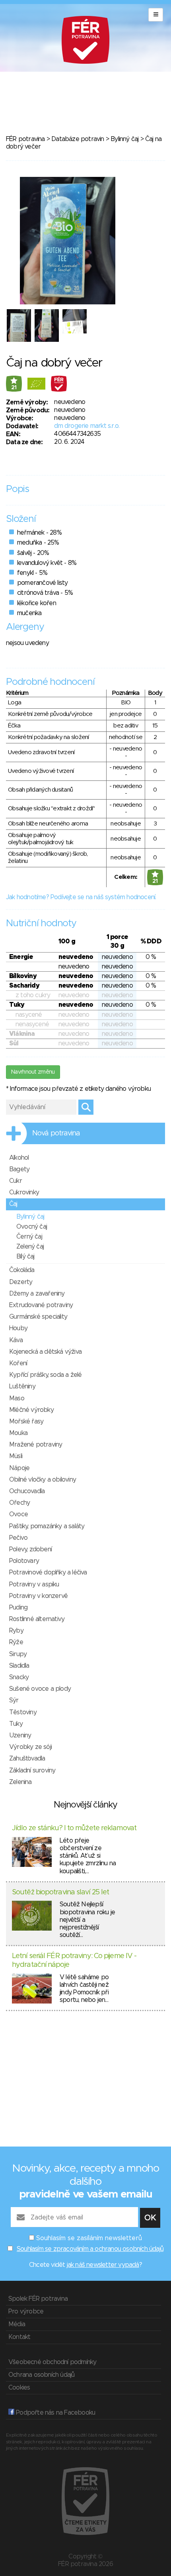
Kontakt (19, 2337)
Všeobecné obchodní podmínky (52, 2362)
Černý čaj (29, 1237)
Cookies (19, 2388)
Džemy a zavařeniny (37, 1294)
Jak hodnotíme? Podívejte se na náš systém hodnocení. (81, 897)
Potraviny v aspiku (34, 1584)
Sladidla (19, 1666)
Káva (16, 1340)
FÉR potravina (25, 139)
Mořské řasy (26, 1421)
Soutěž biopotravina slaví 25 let (60, 1892)
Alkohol (19, 1158)
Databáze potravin (78, 139)
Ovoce (18, 1514)
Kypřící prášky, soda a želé (45, 1375)
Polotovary (24, 1561)
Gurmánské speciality (38, 1317)
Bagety (19, 1169)
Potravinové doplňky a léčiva (48, 1572)
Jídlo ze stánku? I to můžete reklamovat (74, 1828)
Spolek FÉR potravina (38, 2299)
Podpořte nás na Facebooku (55, 2413)
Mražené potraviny (36, 1445)
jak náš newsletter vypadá (103, 2265)
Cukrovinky (24, 1192)
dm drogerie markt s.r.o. (87, 426)
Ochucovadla (27, 1491)
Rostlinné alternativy (37, 1619)
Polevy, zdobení (30, 1549)
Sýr (14, 1700)
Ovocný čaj (32, 1227)
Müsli (16, 1456)
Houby (18, 1328)
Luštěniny (22, 1386)
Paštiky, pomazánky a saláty (47, 1526)
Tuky (16, 1724)
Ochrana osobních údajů (41, 2375)
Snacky (19, 1677)
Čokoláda (22, 1270)
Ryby (16, 1631)
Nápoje (19, 1468)
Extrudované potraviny (41, 1305)
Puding (18, 1608)
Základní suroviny (32, 1770)
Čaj (13, 1204)
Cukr (16, 1181)
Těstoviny (23, 1712)
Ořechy (19, 1503)
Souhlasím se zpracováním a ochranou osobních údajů (90, 2249)
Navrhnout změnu (33, 1072)
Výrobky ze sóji (30, 1747)
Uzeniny (20, 1735)
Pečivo (18, 1538)
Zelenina (20, 1782)
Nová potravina (56, 1133)
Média (17, 2324)
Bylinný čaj (124, 139)
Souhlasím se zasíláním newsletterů (89, 2238)
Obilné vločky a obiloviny (43, 1480)
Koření (18, 1363)
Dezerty (21, 1282)
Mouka (18, 1433)
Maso (17, 1398)
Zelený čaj (30, 1247)
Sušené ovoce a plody (40, 1689)
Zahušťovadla (27, 1759)
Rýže (16, 1642)
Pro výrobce (26, 2311)
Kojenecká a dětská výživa (45, 1352)
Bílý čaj (25, 1257)
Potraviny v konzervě (38, 1596)
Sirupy (18, 1654)
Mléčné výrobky (31, 1410)
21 (14, 388)
